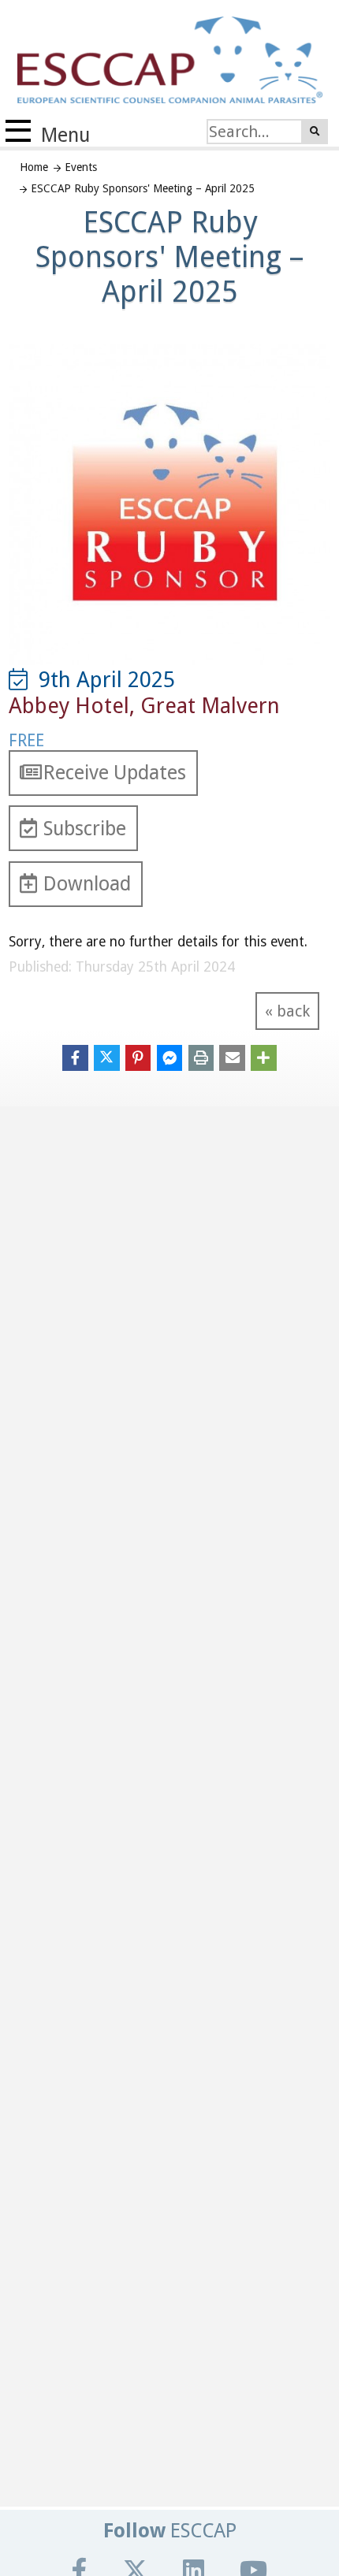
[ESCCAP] (161, 57)
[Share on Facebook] (75, 1057)
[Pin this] (138, 1057)
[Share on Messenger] (170, 1057)
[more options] (264, 1057)
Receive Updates (115, 773)
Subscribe (85, 829)
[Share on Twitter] (107, 1057)
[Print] (201, 1057)
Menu (63, 135)
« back (287, 1011)
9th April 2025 (101, 680)
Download (87, 884)
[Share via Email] (232, 1057)
